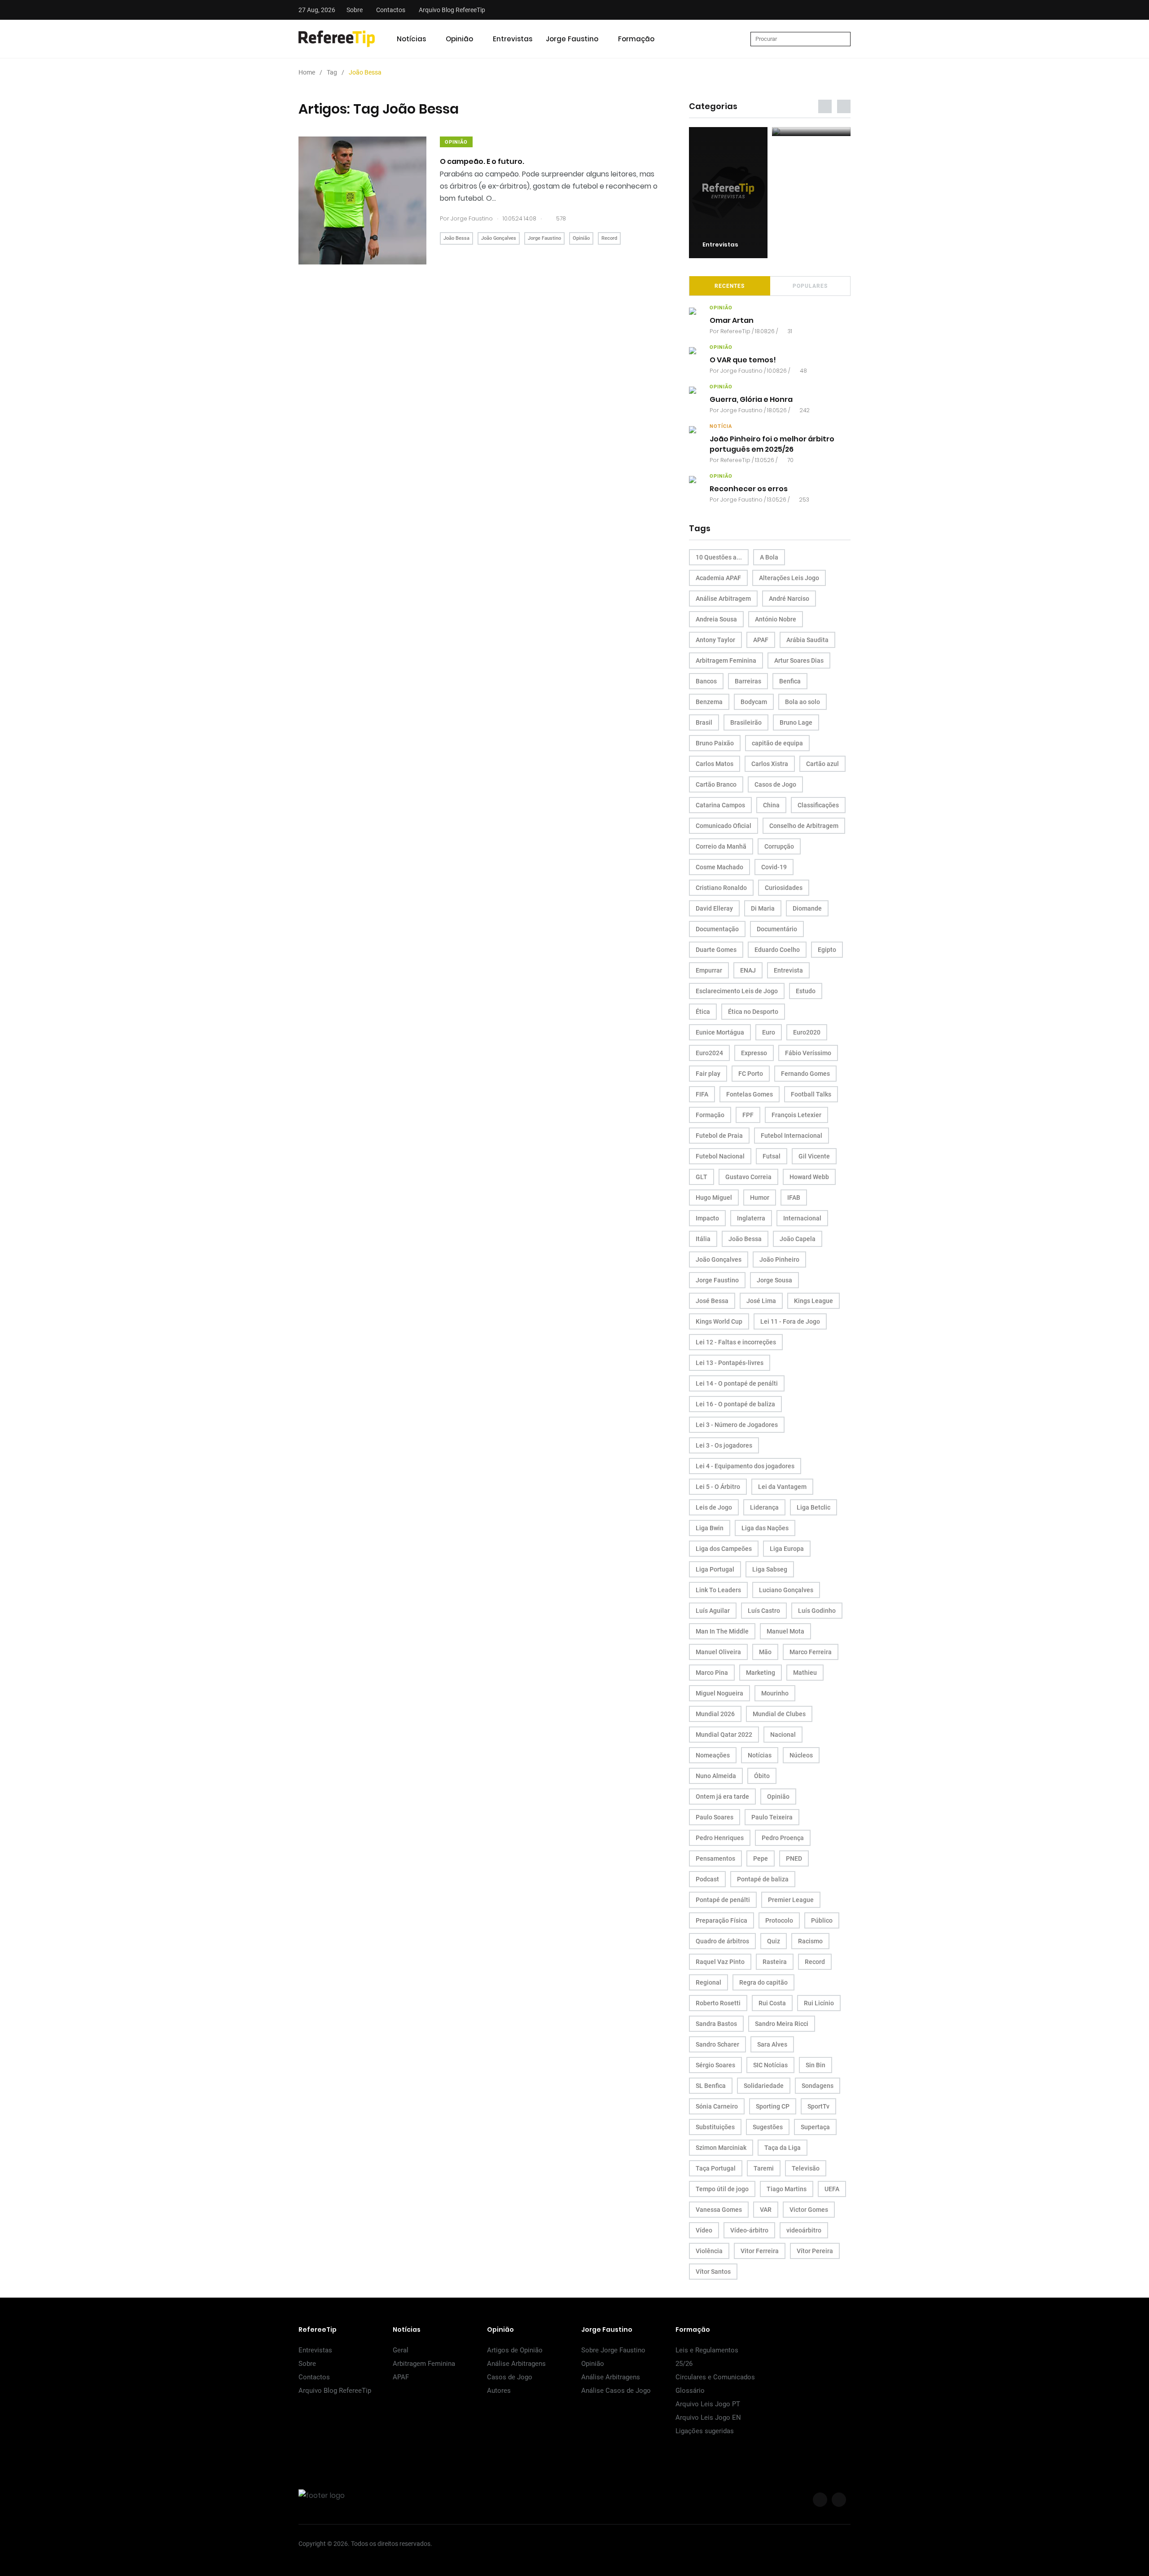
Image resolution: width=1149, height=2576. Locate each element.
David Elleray (714, 908)
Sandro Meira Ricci (782, 2024)
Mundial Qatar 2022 (724, 1735)
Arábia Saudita (807, 640)
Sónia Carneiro (717, 2106)
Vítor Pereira (815, 2251)
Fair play (708, 1074)
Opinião (459, 39)
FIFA (702, 1094)
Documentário (777, 929)
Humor (760, 1198)
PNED (794, 1858)
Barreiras (748, 681)
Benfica (790, 681)
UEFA (832, 2189)
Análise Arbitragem (723, 599)
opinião (456, 142)
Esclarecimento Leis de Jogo (737, 991)
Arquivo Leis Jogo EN (708, 2417)
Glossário (690, 2391)
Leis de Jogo (714, 1507)
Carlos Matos (715, 764)
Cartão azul (822, 764)
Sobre (355, 10)
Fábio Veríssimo (808, 1053)
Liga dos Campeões (724, 1549)
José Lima (761, 1301)
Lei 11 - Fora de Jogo (790, 1321)
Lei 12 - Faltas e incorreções (736, 1342)
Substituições (715, 2127)
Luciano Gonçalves (786, 1590)
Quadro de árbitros (722, 1941)
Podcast (707, 1879)
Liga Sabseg (770, 1569)
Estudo (806, 991)
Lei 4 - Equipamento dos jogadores (745, 1466)
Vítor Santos (713, 2272)
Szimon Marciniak (721, 2148)
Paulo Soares (715, 1817)
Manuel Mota (785, 1631)
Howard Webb (809, 1177)
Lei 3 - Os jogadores (724, 1445)
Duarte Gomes (716, 950)
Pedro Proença (783, 1838)
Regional (708, 1982)
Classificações (818, 805)
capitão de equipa (777, 743)
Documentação (717, 929)
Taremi (764, 2168)
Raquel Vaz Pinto (720, 1962)
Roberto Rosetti (718, 2003)
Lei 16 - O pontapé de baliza (735, 1404)
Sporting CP (773, 2106)
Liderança (764, 1507)
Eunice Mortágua (720, 1032)
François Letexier (796, 1115)
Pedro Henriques (720, 1838)
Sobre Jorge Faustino (613, 2350)
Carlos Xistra (770, 764)
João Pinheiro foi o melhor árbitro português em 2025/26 (772, 445)
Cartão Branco (716, 784)
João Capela (798, 1239)
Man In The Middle (722, 1631)
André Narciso (789, 599)
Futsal (772, 1156)
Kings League (814, 1301)
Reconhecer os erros (749, 489)
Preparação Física (721, 1920)
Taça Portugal (716, 2168)
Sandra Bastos (716, 2024)
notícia (721, 426)
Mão (765, 1652)
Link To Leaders (718, 1590)
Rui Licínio (819, 2003)
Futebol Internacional (792, 1136)
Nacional (783, 1735)
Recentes (730, 286)
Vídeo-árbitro (749, 2230)
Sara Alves (772, 2044)
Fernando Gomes (805, 1074)
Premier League (791, 1900)
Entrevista (788, 970)
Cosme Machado (719, 867)
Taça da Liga (783, 2148)
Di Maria (763, 908)
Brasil (704, 722)
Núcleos (801, 1755)
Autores (499, 2391)
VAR (766, 2210)
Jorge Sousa (774, 1280)
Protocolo (779, 1920)
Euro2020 (807, 1032)
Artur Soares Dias (799, 661)
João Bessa (456, 238)
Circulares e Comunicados (715, 2377)
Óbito (762, 1776)
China (771, 805)
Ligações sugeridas (705, 2431)
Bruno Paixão (715, 743)
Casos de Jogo (775, 784)
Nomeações (713, 1755)
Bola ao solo (803, 702)
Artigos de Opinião (515, 2350)
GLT (702, 1177)
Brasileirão (746, 722)
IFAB (794, 1198)
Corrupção (779, 846)
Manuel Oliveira (718, 1652)
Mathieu (805, 1673)
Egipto (827, 950)
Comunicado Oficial (724, 826)
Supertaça (815, 2127)
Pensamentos (715, 1858)
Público (822, 1920)
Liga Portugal (715, 1569)
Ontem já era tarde (722, 1797)
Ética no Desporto (753, 1012)
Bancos (706, 681)
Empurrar (709, 970)
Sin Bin (816, 2065)
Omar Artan (732, 321)
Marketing (761, 1673)
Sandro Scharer (717, 2044)
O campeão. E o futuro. (482, 161)
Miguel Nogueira (719, 1693)
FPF (748, 1115)
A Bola (769, 557)
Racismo (810, 1941)
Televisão (806, 2168)
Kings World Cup (719, 1321)
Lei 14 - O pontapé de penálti (737, 1383)
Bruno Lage (796, 722)
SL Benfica (711, 2086)
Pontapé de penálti (723, 1900)
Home (307, 72)
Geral (401, 2350)
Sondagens (818, 2086)
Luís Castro (764, 1611)
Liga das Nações (765, 1528)
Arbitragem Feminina (726, 661)
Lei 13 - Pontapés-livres (730, 1363)
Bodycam (754, 702)
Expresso (754, 1053)
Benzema (709, 702)
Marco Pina (712, 1673)
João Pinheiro (779, 1259)
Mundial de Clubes (779, 1714)
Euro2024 (709, 1053)
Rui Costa (772, 2003)
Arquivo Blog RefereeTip (452, 10)
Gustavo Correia (748, 1177)
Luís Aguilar (713, 1611)
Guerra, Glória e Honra (751, 400)
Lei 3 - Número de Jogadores (737, 1425)
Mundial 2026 (715, 1714)
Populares (810, 286)
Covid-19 (774, 867)
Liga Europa (787, 1549)
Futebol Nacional (720, 1156)
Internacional (802, 1218)
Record (609, 238)
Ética (703, 1012)
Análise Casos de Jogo (616, 2391)
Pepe (761, 1858)
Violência (709, 2251)
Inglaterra (751, 1218)
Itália (703, 1239)
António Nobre (776, 619)
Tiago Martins (787, 2189)
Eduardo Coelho (777, 950)
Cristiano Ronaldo (721, 888)
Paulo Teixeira (772, 1817)
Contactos (391, 10)
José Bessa (712, 1301)
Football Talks (811, 1094)
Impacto (707, 1218)
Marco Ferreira (811, 1652)
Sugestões (768, 2127)
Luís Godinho (817, 1611)
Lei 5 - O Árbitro (718, 1487)
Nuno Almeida (716, 1776)
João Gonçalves (499, 238)
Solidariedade (764, 2086)
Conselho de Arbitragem (804, 826)
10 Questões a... (719, 557)
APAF (761, 640)
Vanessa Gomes (719, 2210)
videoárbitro (804, 2230)
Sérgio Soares (715, 2065)
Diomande (807, 908)
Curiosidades (784, 888)
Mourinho (775, 1693)
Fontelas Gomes (750, 1094)
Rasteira (775, 1962)
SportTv (818, 2106)
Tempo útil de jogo (722, 2189)
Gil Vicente (814, 1156)
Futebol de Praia (719, 1136)
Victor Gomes (809, 2210)
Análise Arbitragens (516, 2364)
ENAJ (748, 970)
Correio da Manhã (721, 846)
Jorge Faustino (572, 39)
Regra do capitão (763, 1982)
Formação (636, 39)
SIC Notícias (770, 2065)
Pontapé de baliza (763, 1879)
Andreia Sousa (716, 619)
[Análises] (811, 132)
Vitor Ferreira (760, 2251)
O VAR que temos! (743, 360)
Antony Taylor (715, 640)
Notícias (411, 39)
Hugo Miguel (714, 1198)
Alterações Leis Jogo (789, 578)
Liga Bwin (710, 1528)
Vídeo (704, 2230)
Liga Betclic (814, 1507)
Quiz (774, 1941)
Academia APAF (718, 578)
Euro (769, 1032)
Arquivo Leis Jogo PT (708, 2404)
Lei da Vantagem (782, 1487)
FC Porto (751, 1074)
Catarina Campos (720, 805)
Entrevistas (513, 39)
